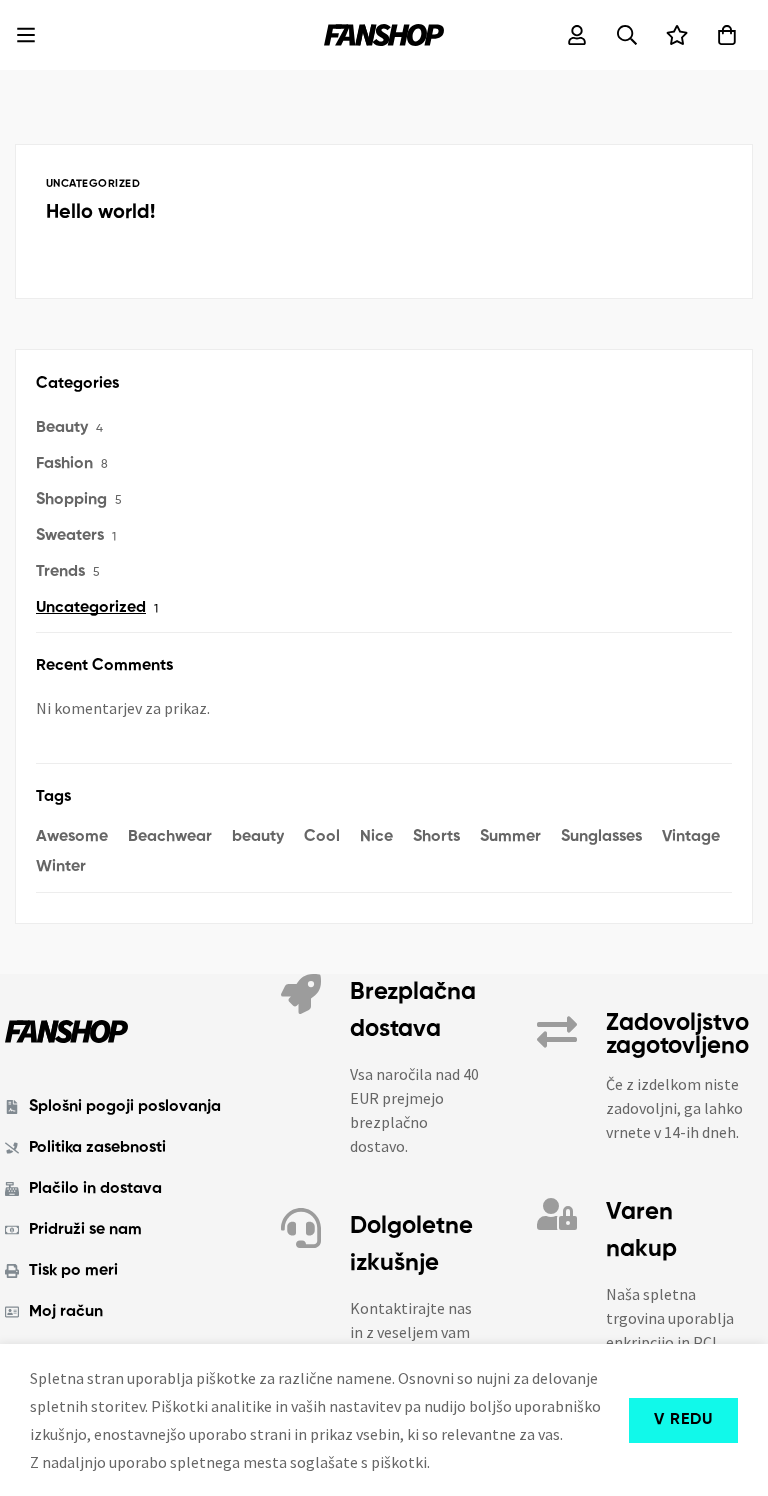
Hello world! (100, 213)
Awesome (72, 837)
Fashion (64, 464)
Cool (322, 837)
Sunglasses (601, 837)
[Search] (627, 35)
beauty (258, 837)
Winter (61, 867)
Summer (510, 837)
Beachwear (170, 837)
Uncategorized (91, 608)
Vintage (691, 837)
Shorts (436, 837)
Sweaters (70, 536)
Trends (60, 572)
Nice (376, 837)
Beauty (62, 428)
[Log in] (577, 35)
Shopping (71, 500)
